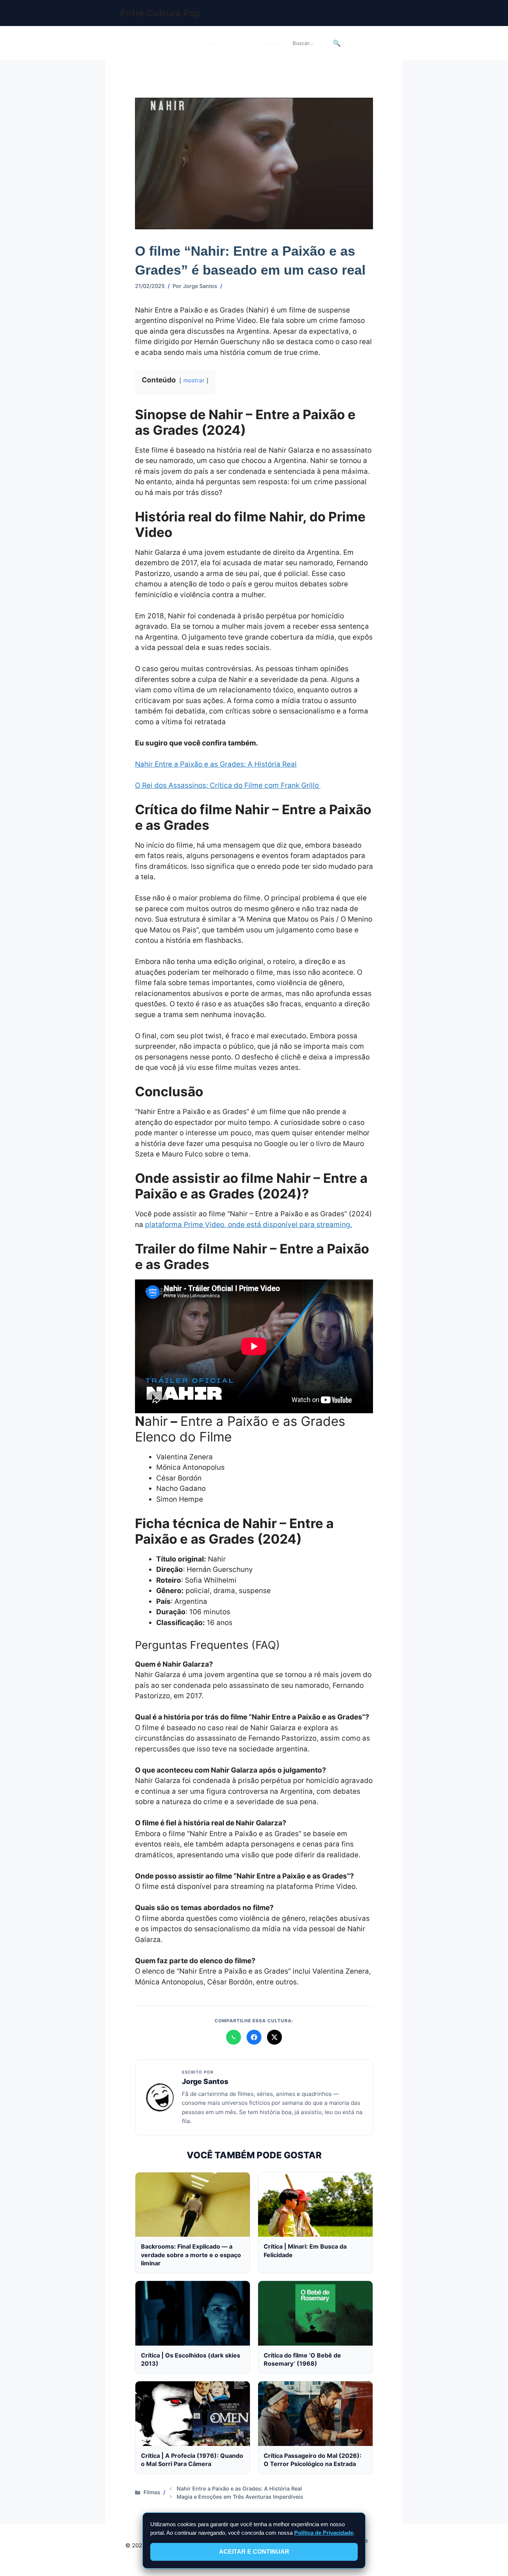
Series (209, 43)
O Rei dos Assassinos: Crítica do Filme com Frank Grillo (228, 785)
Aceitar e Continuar (254, 2552)
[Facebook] (254, 2037)
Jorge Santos (205, 2081)
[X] (274, 2037)
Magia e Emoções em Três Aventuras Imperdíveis (240, 2497)
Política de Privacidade (324, 2533)
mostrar (194, 380)
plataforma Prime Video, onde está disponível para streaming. (249, 1225)
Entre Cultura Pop (160, 13)
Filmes (179, 43)
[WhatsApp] (234, 2037)
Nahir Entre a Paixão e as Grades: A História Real (216, 764)
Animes (271, 43)
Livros (239, 43)
